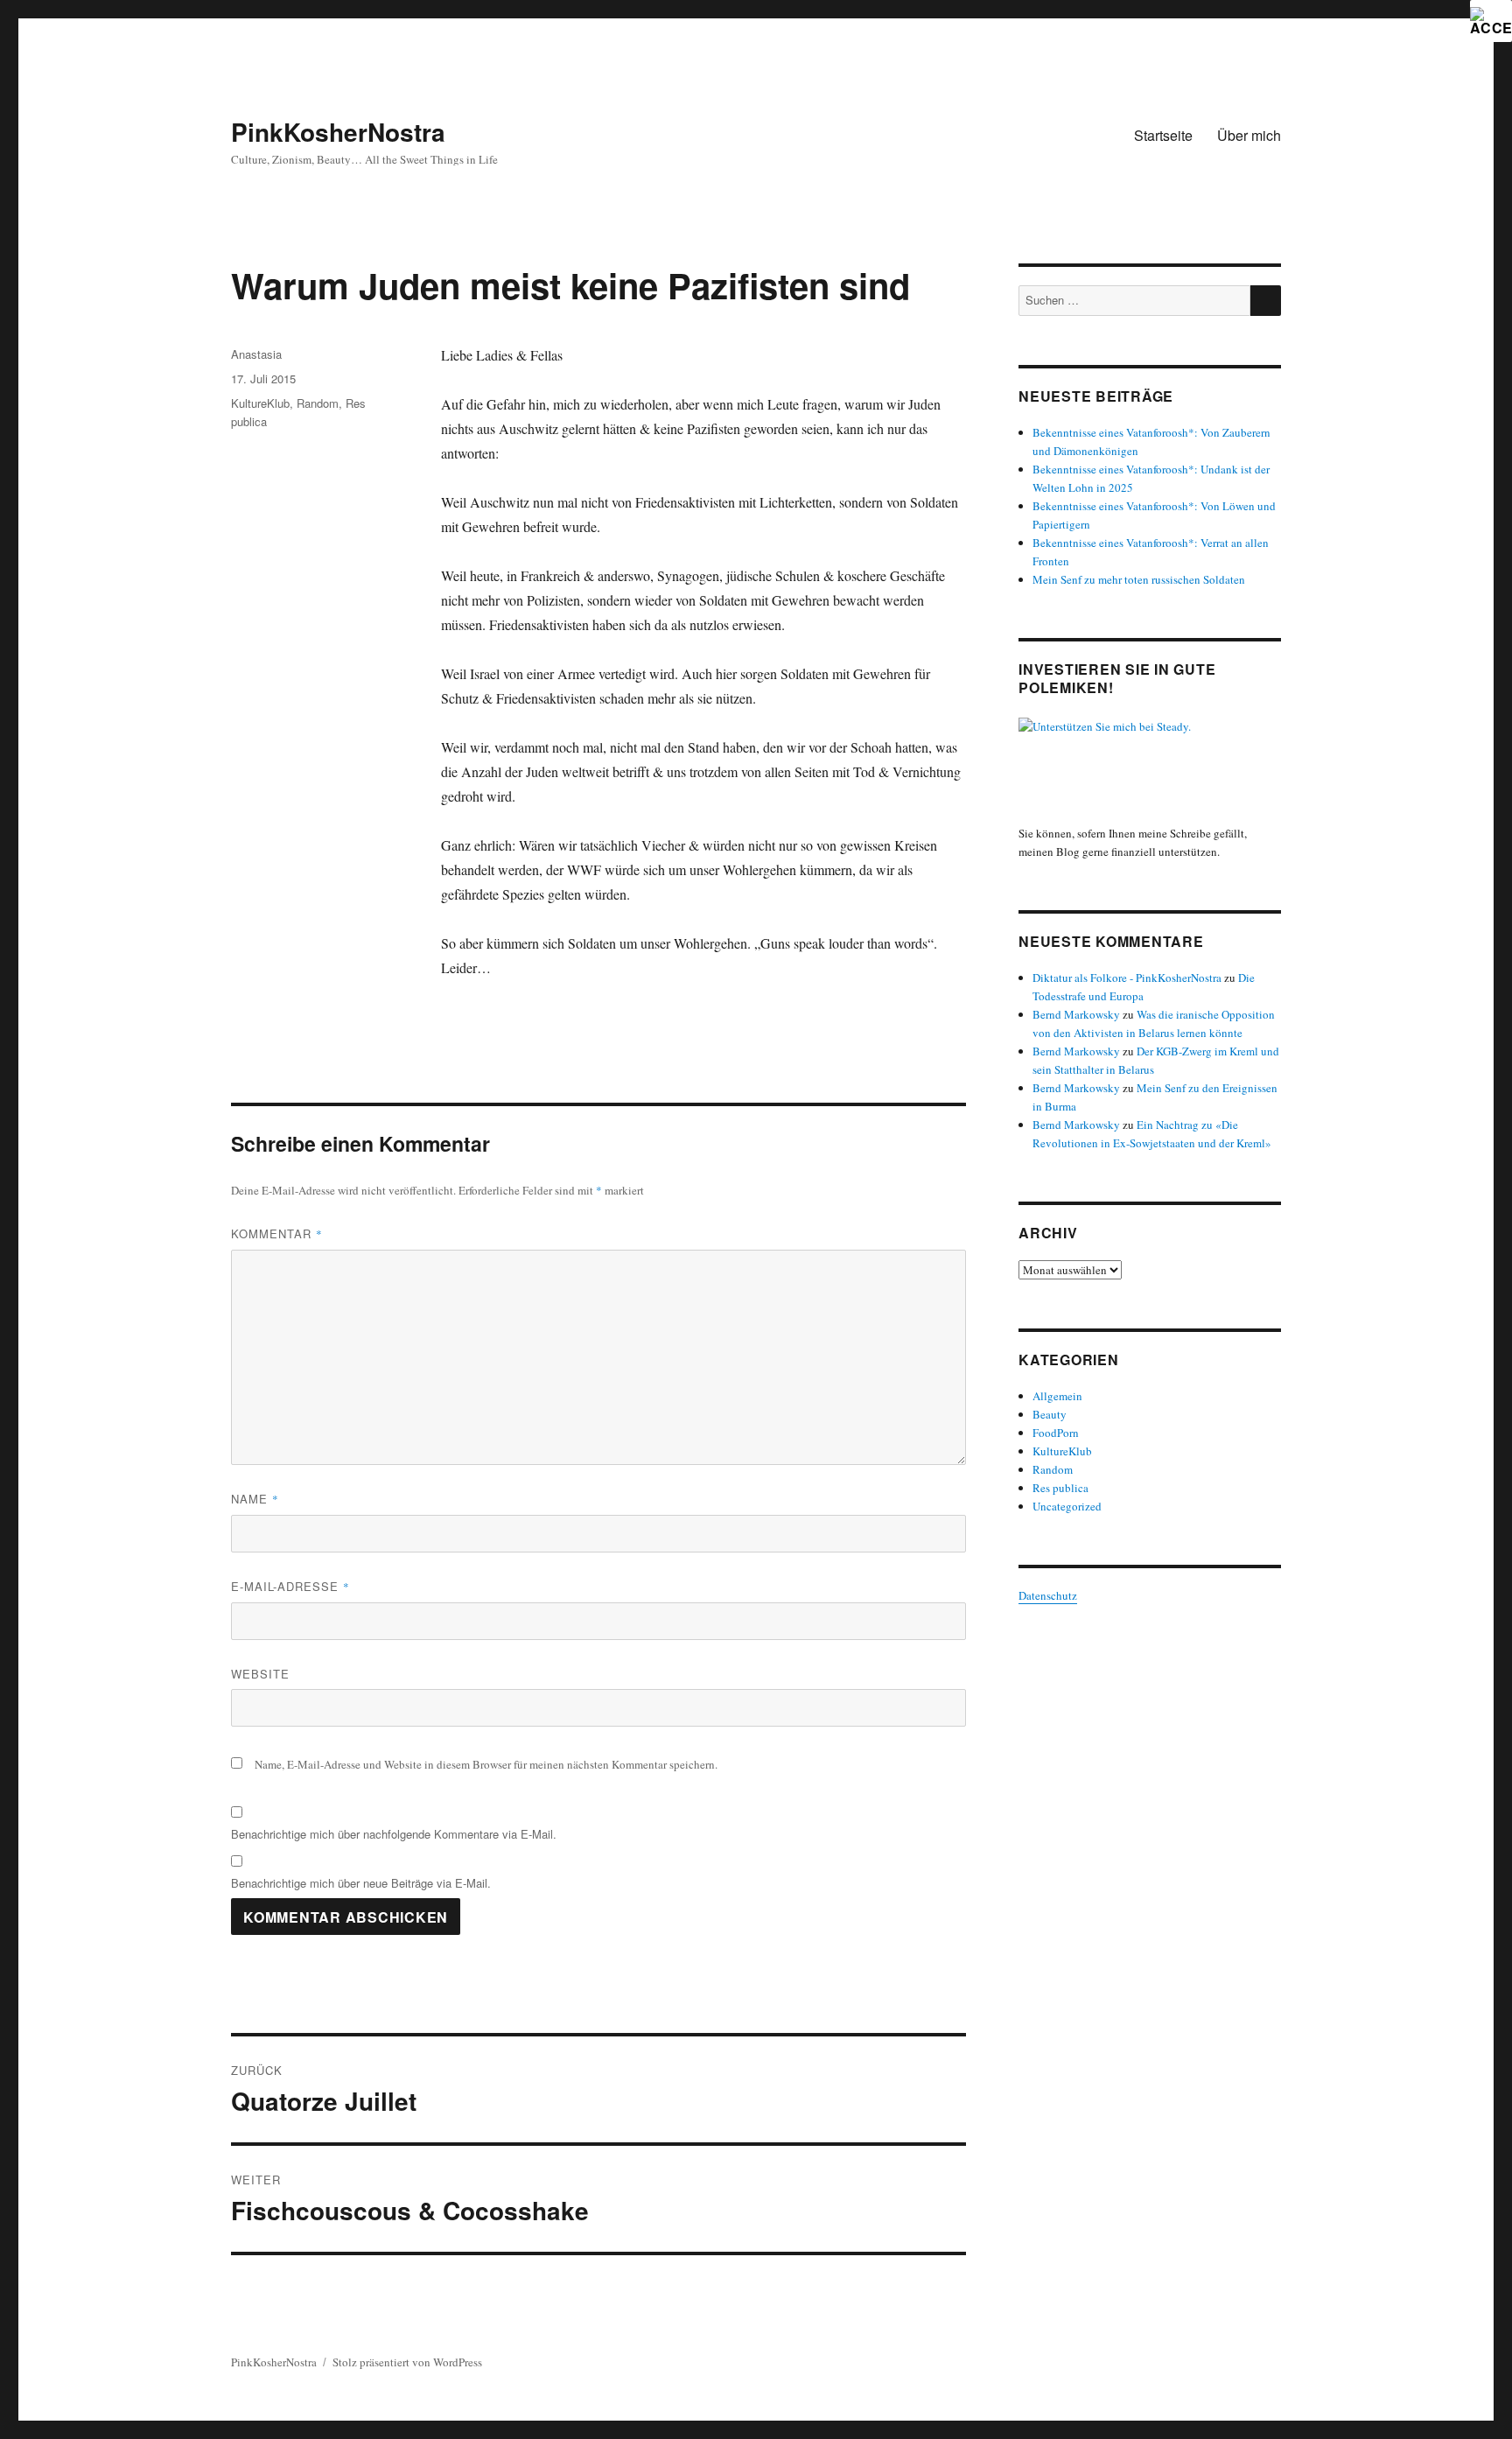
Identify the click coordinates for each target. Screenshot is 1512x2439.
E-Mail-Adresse (290, 1586)
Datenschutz (1048, 1595)
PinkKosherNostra (338, 132)
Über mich (1249, 135)
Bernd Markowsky (1076, 1014)
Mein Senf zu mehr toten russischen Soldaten (1139, 579)
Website (260, 1674)
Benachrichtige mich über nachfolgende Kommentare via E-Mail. (394, 1834)
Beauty (1050, 1414)
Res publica (1060, 1488)
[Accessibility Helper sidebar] (1491, 21)
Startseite (1163, 135)
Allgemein (1057, 1396)
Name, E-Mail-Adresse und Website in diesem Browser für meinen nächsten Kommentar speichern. (486, 1764)
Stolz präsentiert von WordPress (407, 2362)
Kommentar (277, 1234)
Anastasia (256, 354)
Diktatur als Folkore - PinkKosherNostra (1127, 978)
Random (318, 403)
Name (255, 1499)
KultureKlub (260, 403)
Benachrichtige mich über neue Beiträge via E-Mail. (361, 1883)
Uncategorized (1067, 1506)
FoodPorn (1056, 1433)
